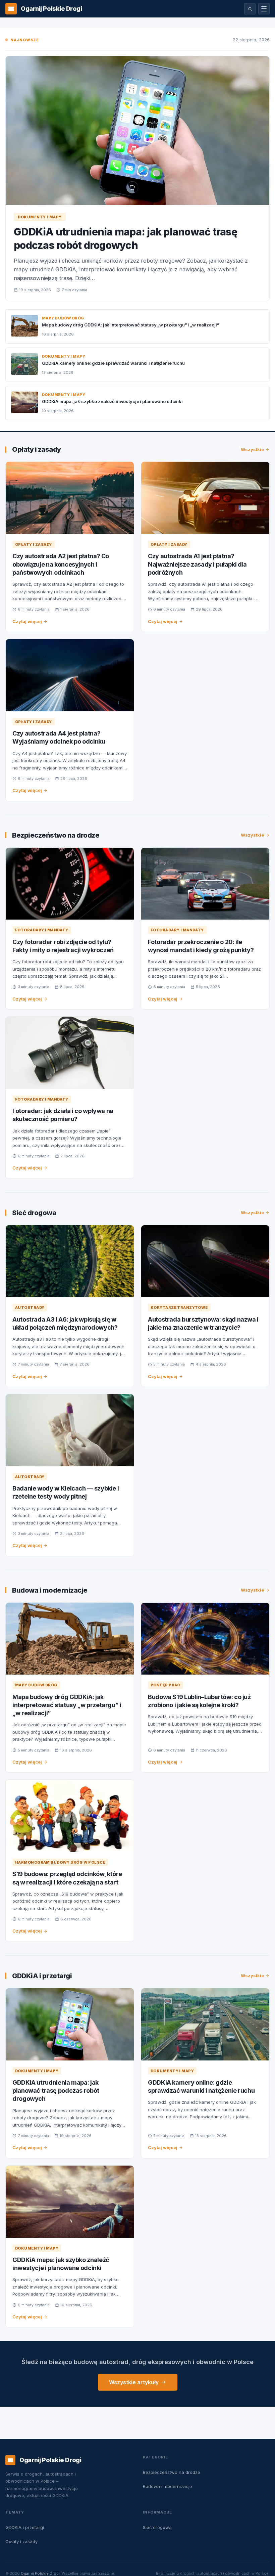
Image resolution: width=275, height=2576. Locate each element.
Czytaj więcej (27, 621)
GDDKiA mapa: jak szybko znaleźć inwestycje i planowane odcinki (112, 401)
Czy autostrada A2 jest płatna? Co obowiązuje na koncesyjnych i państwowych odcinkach (61, 564)
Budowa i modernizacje (50, 1590)
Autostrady (30, 1307)
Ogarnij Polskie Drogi (40, 2573)
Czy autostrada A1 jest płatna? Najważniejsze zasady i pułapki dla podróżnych (197, 564)
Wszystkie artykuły (134, 2382)
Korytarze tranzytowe (179, 1307)
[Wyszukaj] (250, 9)
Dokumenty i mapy (40, 217)
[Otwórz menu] (264, 9)
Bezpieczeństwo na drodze (56, 835)
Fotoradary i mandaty (42, 930)
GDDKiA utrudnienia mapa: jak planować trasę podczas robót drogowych (56, 2091)
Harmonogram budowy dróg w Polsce (60, 1862)
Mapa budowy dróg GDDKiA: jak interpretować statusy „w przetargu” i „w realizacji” (130, 325)
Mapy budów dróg (63, 318)
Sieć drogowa (34, 1213)
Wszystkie (252, 449)
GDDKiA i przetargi (42, 1976)
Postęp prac (166, 1685)
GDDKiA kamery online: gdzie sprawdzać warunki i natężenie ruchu (113, 363)
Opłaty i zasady (37, 449)
